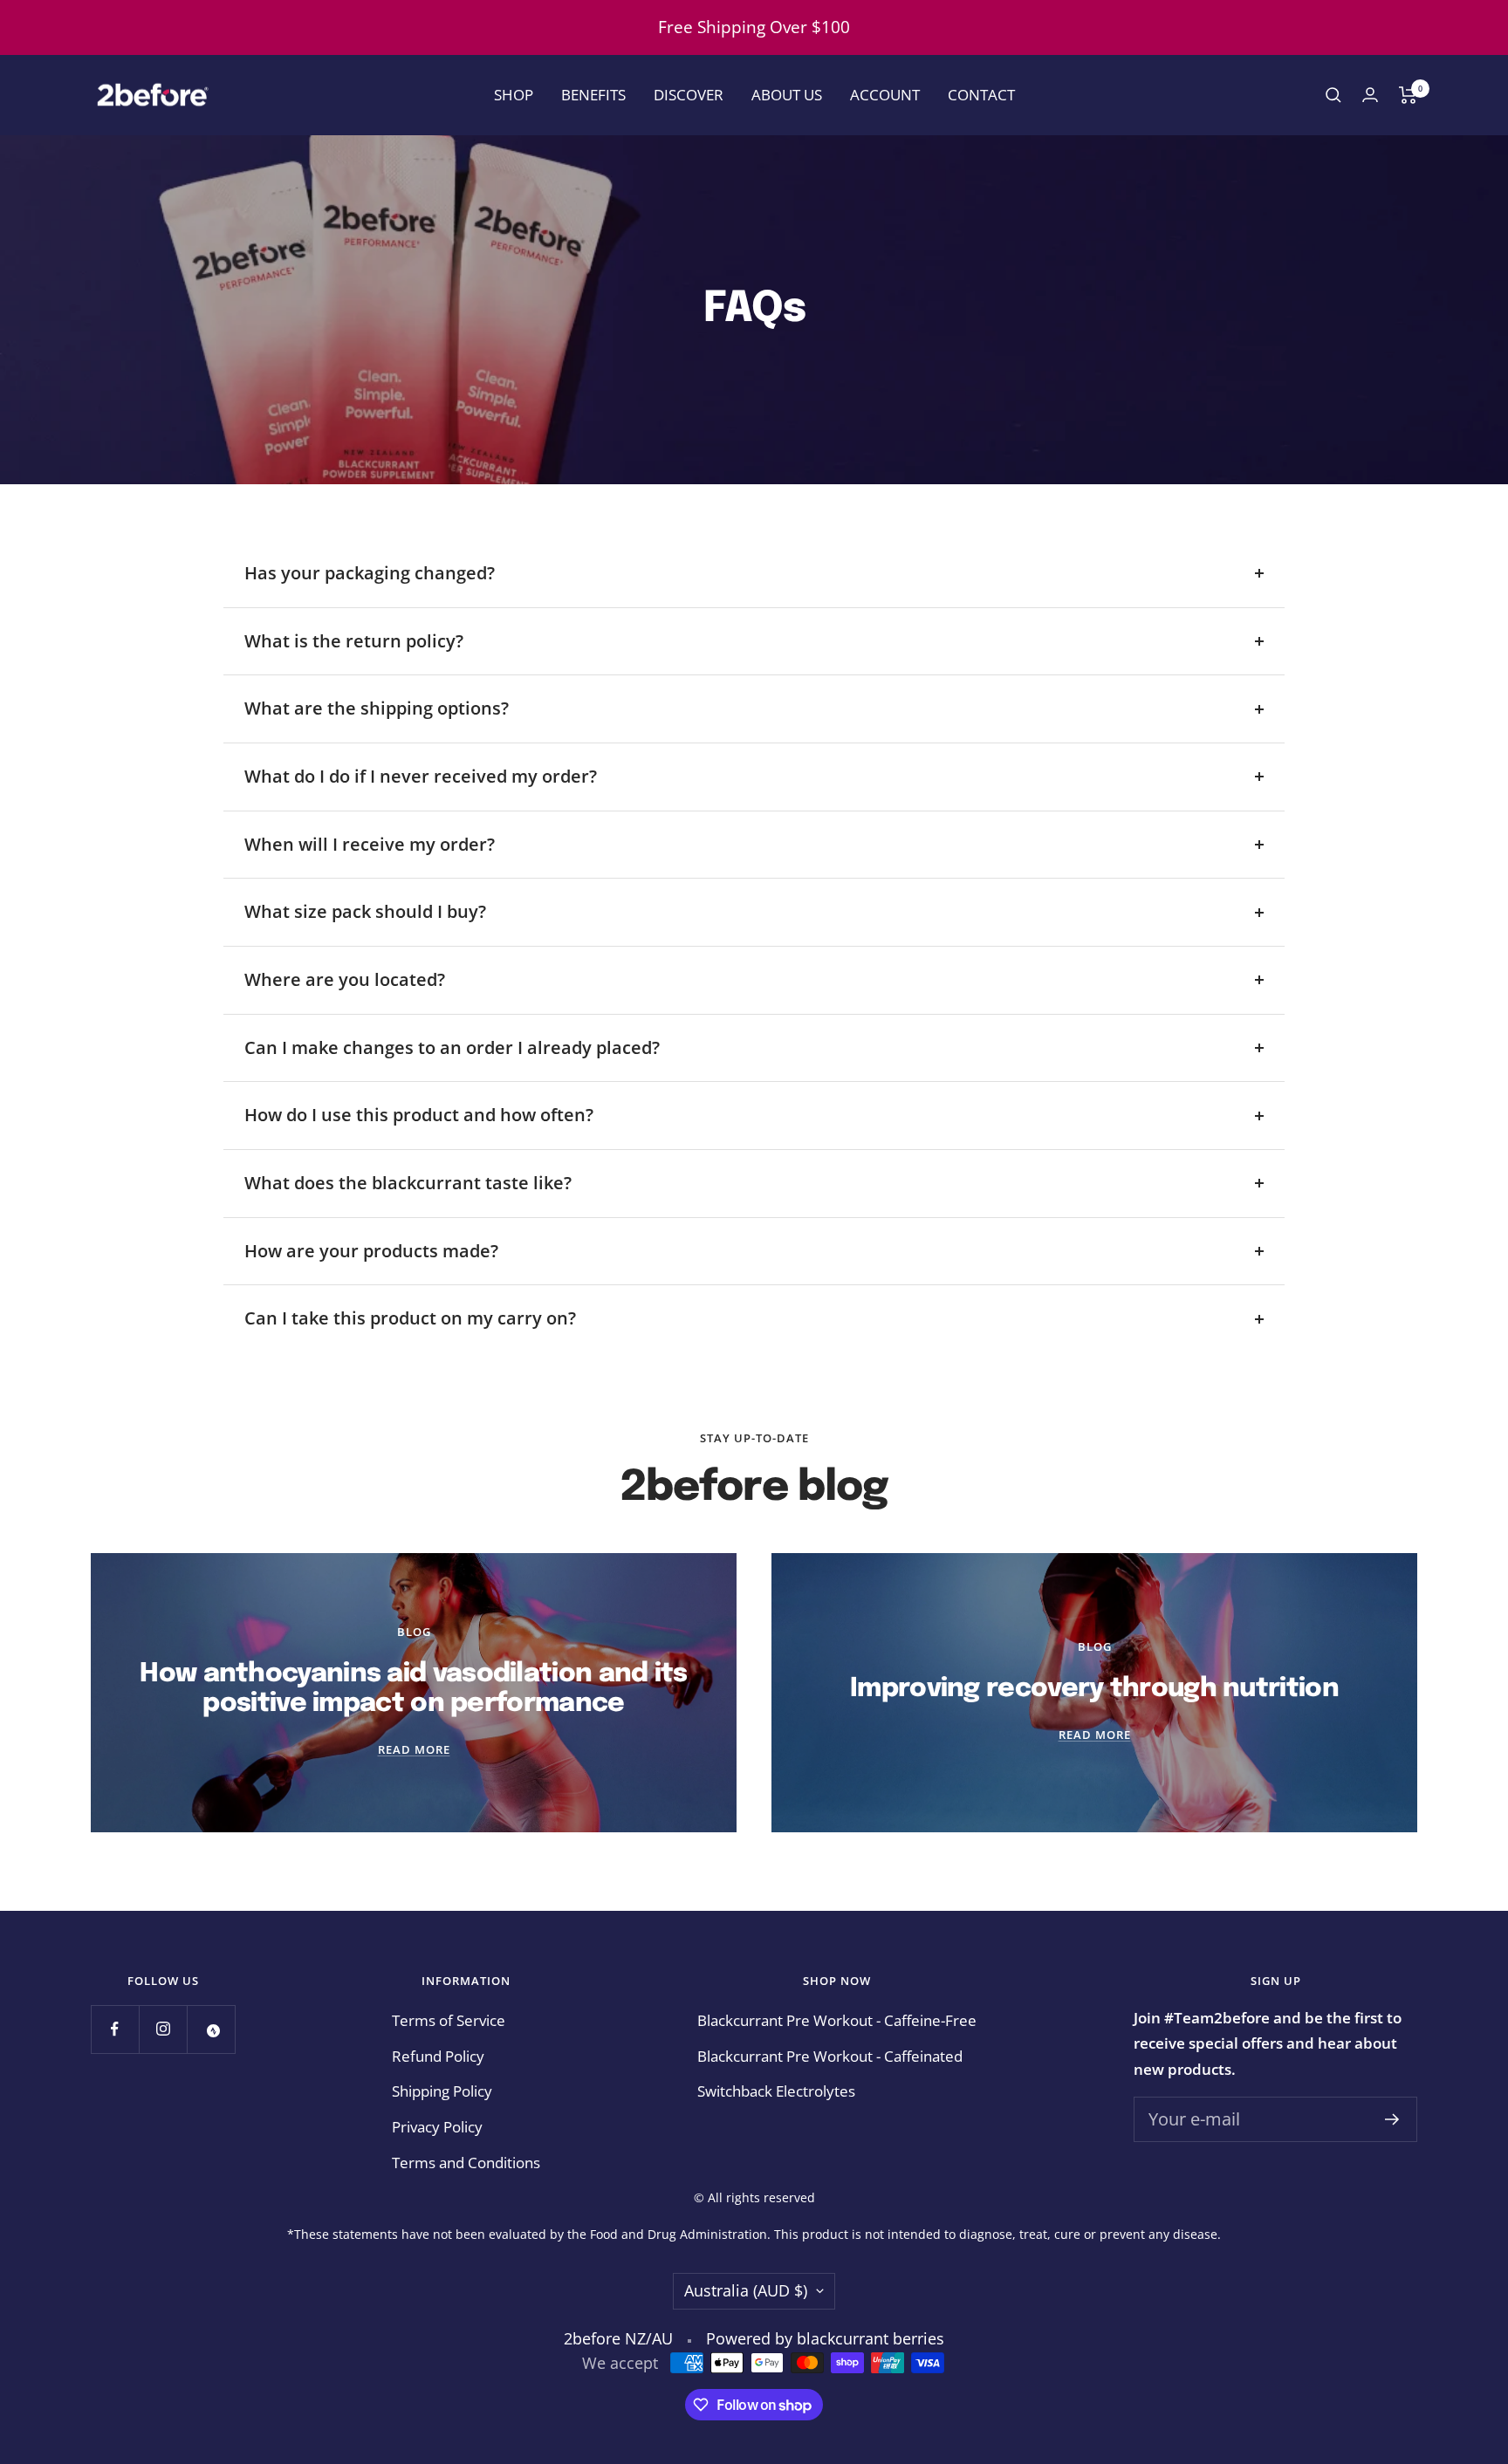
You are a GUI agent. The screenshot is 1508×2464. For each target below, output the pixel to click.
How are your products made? (371, 1251)
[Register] (1392, 2119)
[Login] (1370, 95)
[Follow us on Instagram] (163, 2029)
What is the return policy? (354, 641)
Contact (981, 95)
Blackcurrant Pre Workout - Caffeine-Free (837, 2020)
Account (885, 95)
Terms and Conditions (466, 2163)
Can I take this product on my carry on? (410, 1318)
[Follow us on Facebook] (115, 2029)
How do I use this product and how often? (419, 1115)
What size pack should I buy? (365, 911)
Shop (514, 95)
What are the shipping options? (377, 708)
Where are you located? (345, 979)
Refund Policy (438, 2056)
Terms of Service (449, 2020)
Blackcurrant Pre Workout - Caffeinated (830, 2056)
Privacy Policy (437, 2127)
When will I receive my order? (370, 844)
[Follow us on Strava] (211, 2029)
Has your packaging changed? (370, 573)
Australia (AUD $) (746, 2290)
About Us (787, 95)
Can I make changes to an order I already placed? (452, 1047)
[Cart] (1408, 95)
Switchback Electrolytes (776, 2091)
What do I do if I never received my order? (421, 776)
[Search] (1333, 95)
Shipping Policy (442, 2091)
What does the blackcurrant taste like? (408, 1183)
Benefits (593, 95)
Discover (689, 95)
